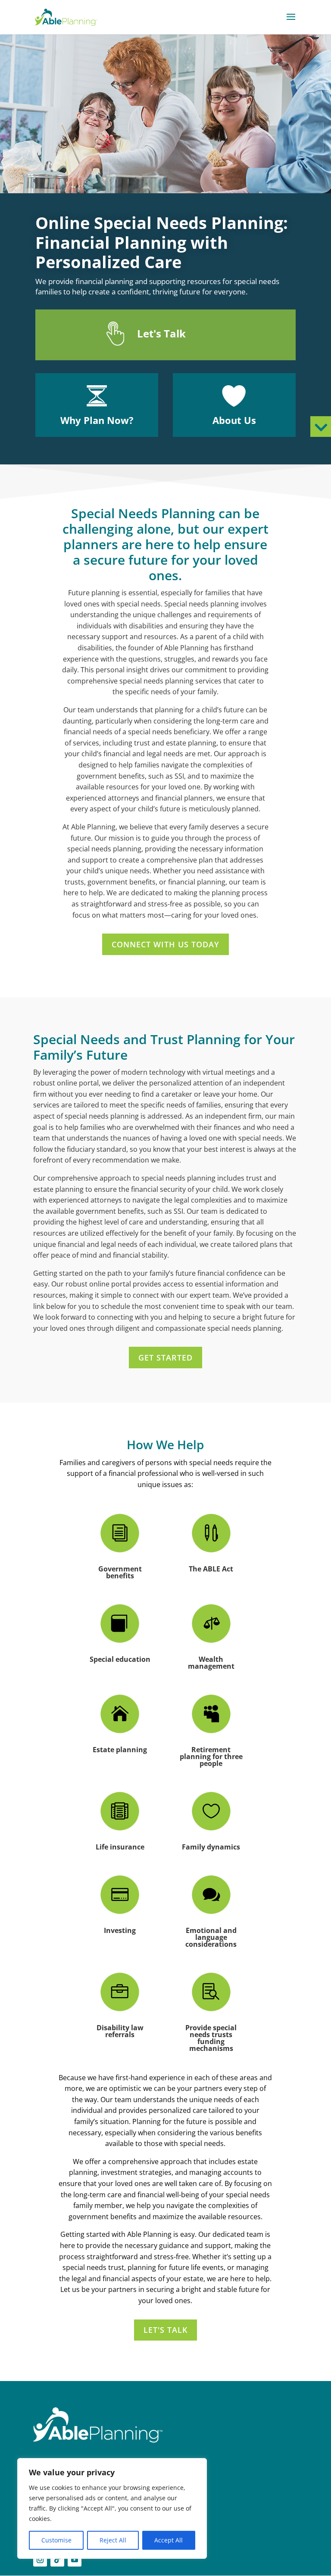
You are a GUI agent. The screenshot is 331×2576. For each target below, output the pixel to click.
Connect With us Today (165, 944)
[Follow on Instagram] (40, 2560)
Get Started (165, 1358)
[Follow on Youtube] (75, 2560)
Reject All (113, 2540)
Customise (56, 2540)
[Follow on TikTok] (57, 2560)
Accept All (169, 2540)
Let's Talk (165, 2330)
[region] (112, 2508)
